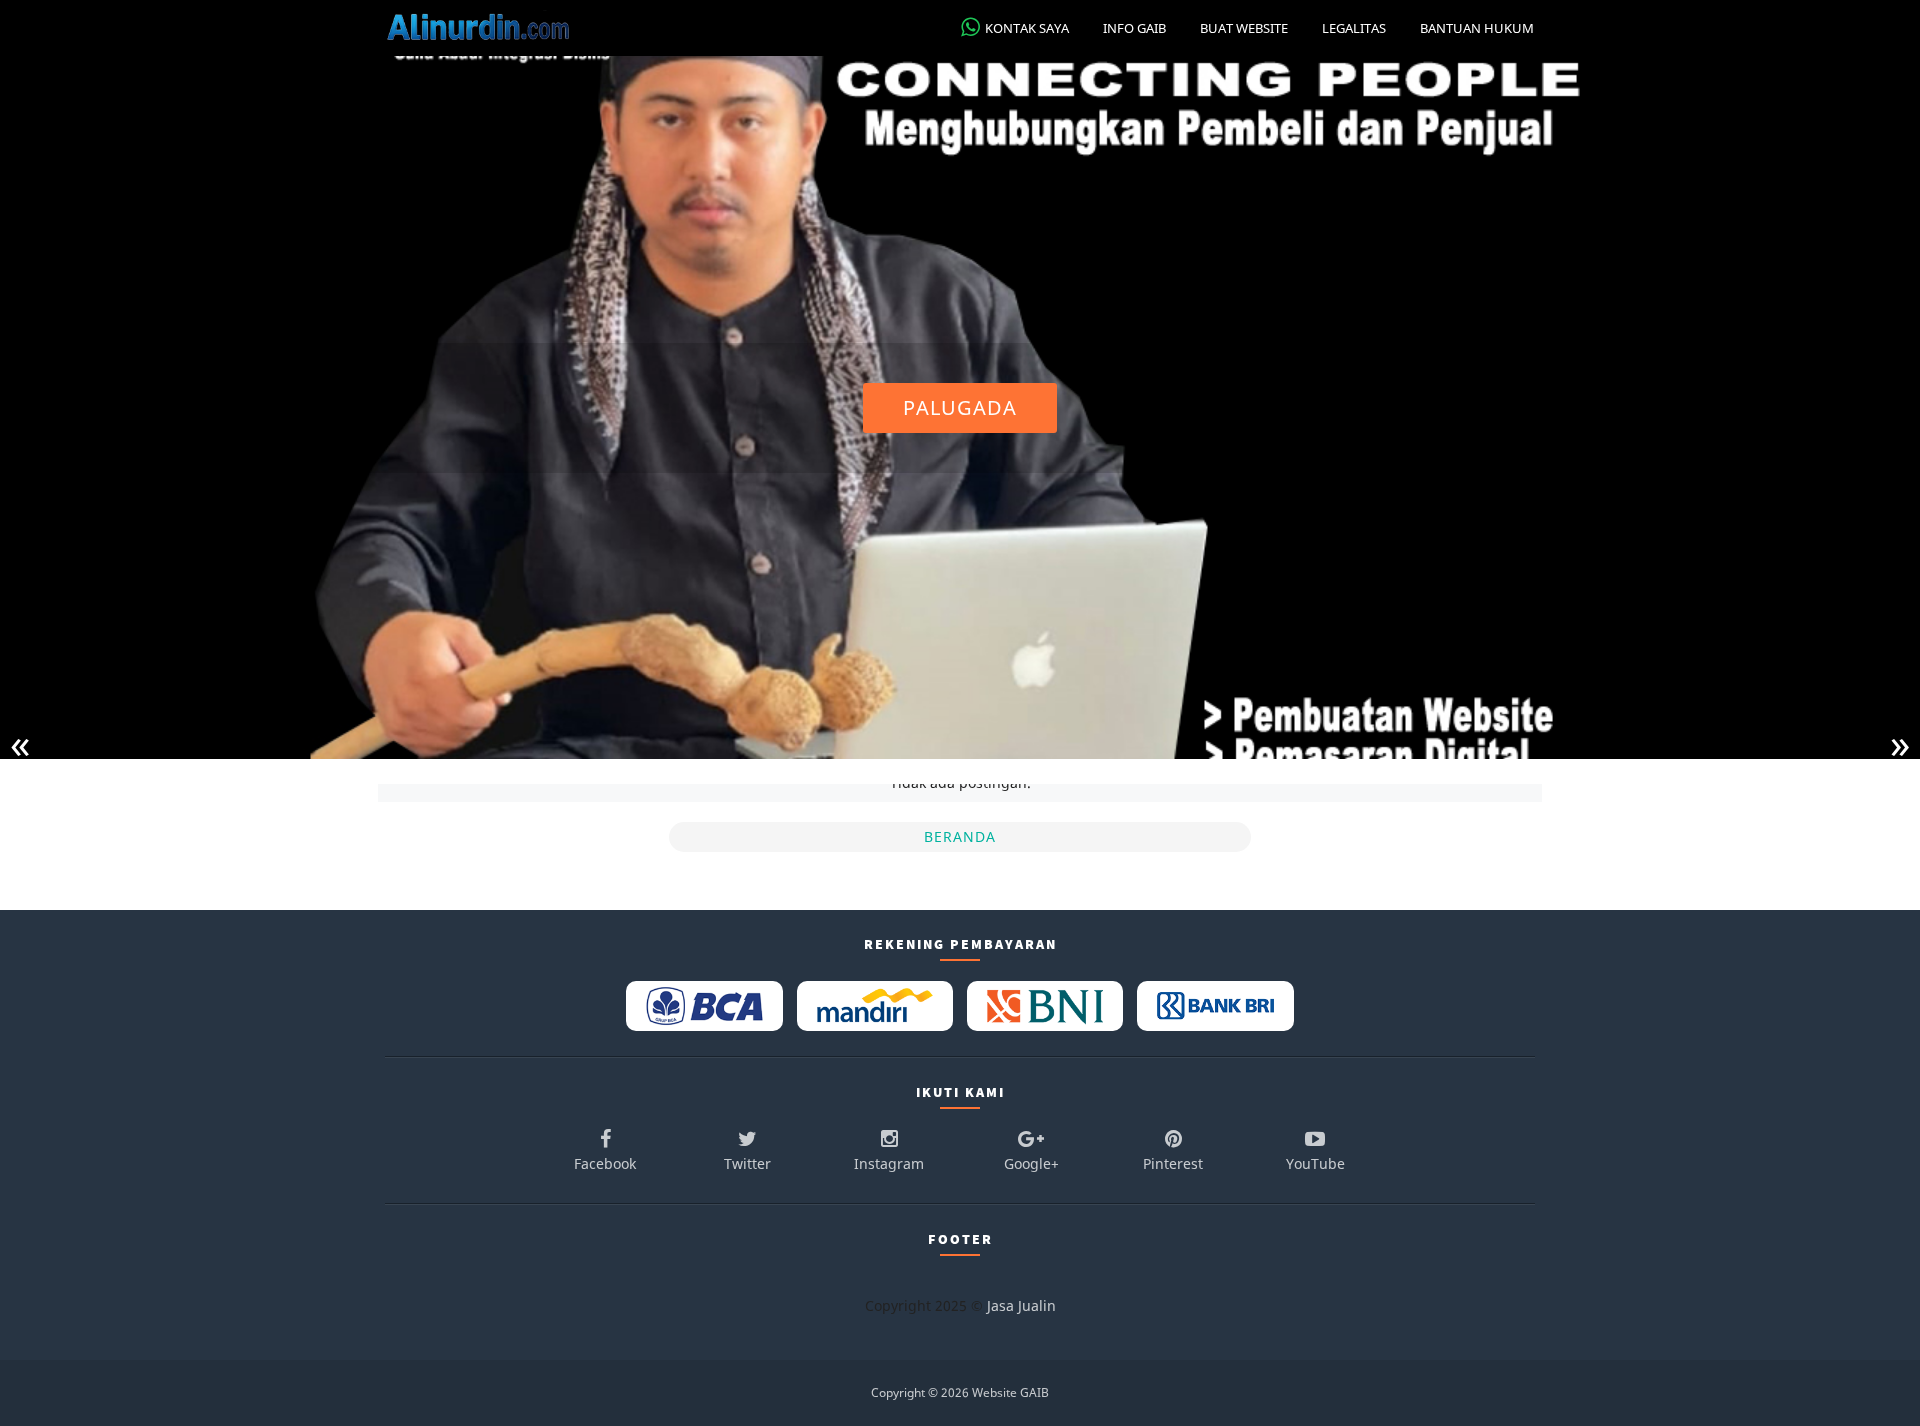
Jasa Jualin (1021, 1305)
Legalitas (1354, 28)
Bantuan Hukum (1477, 28)
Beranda (960, 836)
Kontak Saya (1027, 28)
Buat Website (1244, 28)
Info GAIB (1134, 28)
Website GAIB (1010, 1392)
